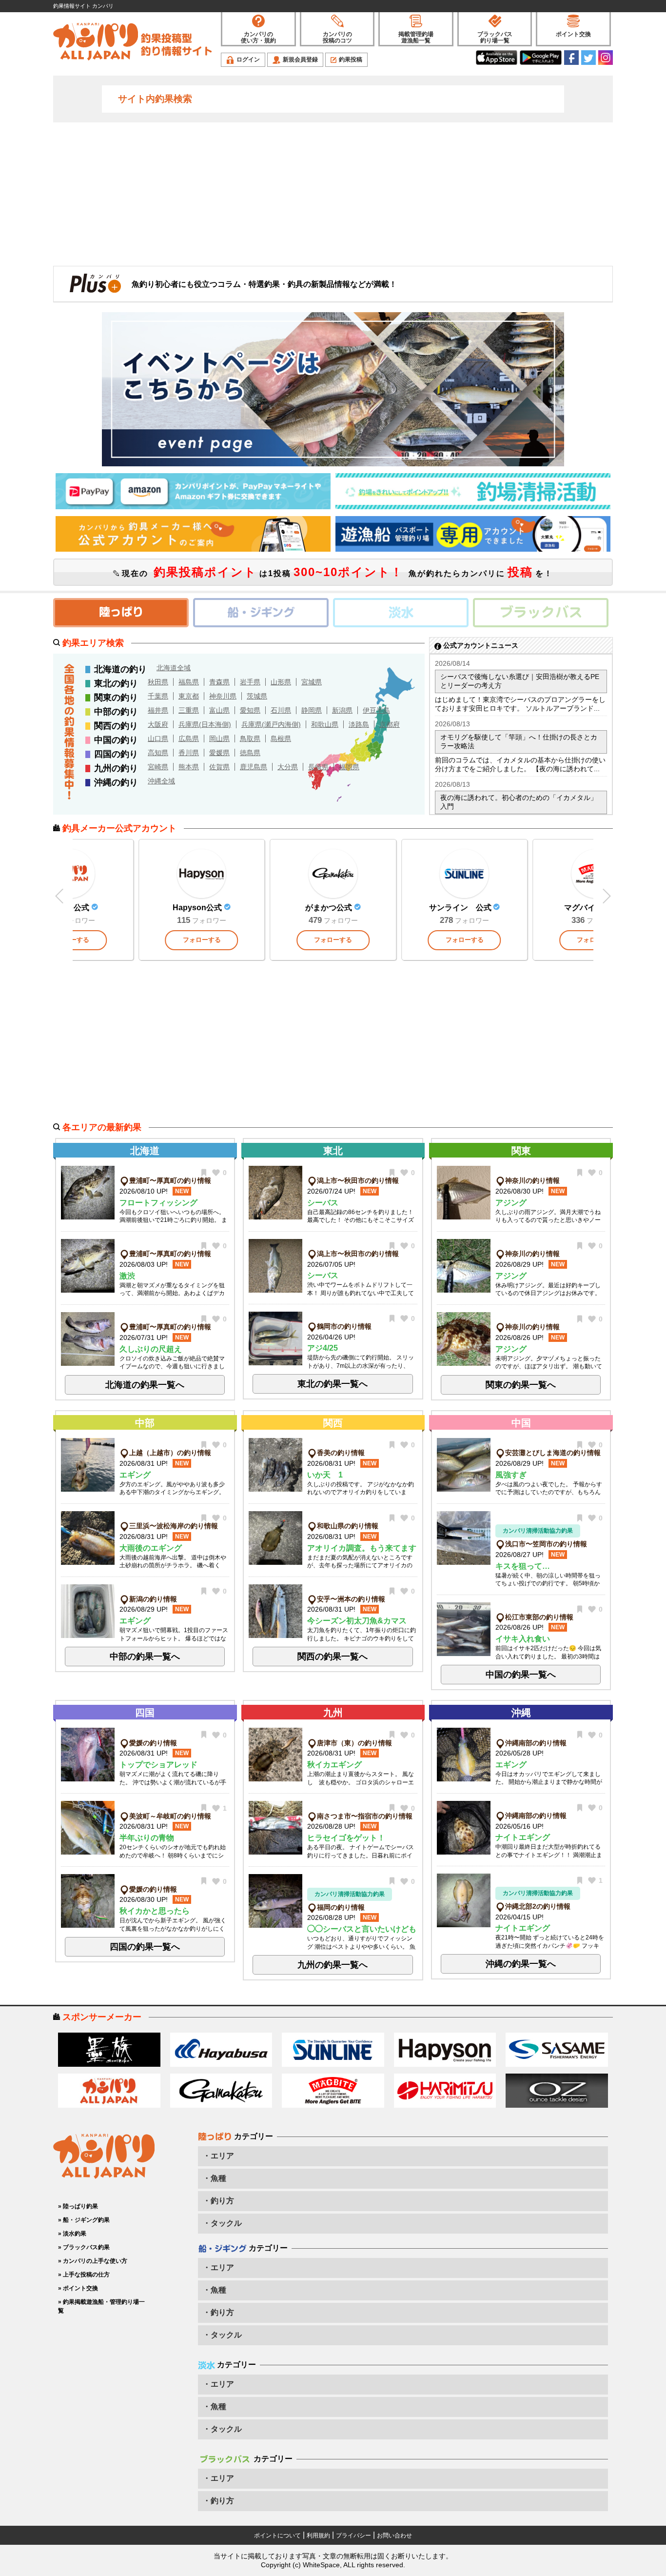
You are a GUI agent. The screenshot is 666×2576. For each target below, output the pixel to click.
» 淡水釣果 (72, 2234)
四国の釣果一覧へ (145, 1947)
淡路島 (359, 724)
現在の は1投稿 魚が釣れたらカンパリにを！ (336, 572)
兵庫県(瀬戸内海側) (271, 724)
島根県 (281, 739)
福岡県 (349, 767)
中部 (145, 1423)
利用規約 (318, 2536)
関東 (521, 1151)
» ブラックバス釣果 (84, 2247)
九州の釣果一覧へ (333, 1965)
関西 (333, 1423)
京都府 (390, 724)
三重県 (189, 710)
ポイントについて (277, 2536)
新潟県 (342, 710)
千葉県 (158, 696)
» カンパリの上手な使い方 (93, 2261)
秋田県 (158, 682)
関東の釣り (116, 698)
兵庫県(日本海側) (205, 724)
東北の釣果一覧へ (333, 1384)
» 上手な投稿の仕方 (84, 2275)
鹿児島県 (254, 767)
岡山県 (219, 739)
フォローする (202, 940)
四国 (145, 1713)
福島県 (189, 682)
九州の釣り (116, 768)
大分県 (288, 767)
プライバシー (353, 2536)
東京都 (189, 696)
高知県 (158, 753)
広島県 (189, 739)
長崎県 (318, 767)
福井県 (158, 710)
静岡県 (312, 710)
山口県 (158, 739)
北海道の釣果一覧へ (145, 1385)
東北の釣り (116, 683)
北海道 (145, 1151)
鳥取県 (250, 739)
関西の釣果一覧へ (333, 1657)
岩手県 (250, 682)
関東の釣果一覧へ (521, 1385)
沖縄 (521, 1713)
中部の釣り (116, 712)
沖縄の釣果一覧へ (521, 1964)
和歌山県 (325, 724)
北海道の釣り (120, 669)
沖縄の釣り (116, 782)
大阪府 (158, 724)
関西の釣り (116, 726)
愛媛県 (219, 753)
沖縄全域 (161, 781)
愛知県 (250, 710)
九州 (333, 1713)
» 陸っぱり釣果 (78, 2206)
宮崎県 (158, 767)
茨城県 (257, 696)
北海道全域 (174, 668)
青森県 (219, 682)
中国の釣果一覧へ (521, 1675)
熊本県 (189, 767)
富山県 (219, 710)
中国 (521, 1423)
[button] (606, 896)
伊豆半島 (376, 710)
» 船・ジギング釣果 (84, 2220)
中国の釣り (116, 740)
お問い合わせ (394, 2536)
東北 (333, 1151)
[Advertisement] (333, 193)
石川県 (281, 710)
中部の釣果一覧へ (145, 1657)
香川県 (189, 753)
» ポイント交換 (78, 2288)
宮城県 (312, 682)
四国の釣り (116, 754)
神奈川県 (223, 696)
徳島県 (250, 753)
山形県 (281, 682)
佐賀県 (219, 767)
